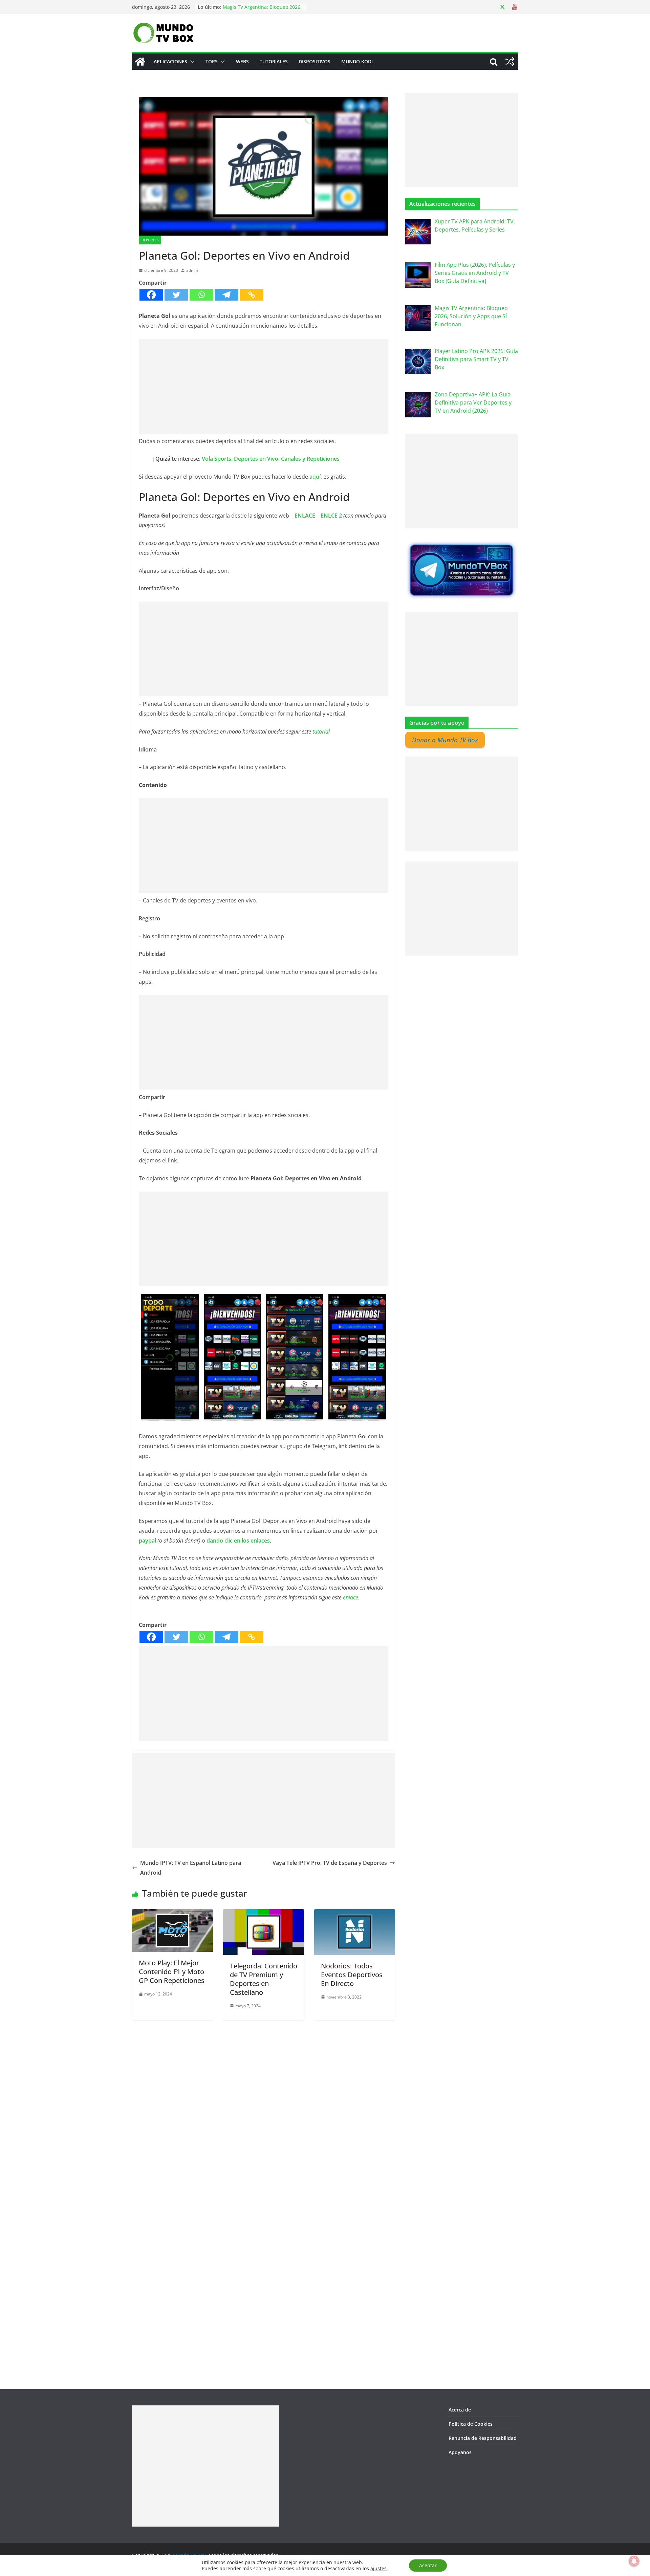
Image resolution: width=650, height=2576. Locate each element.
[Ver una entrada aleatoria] (510, 62)
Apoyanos (460, 2452)
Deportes (150, 240)
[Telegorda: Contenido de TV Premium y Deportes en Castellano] (264, 1914)
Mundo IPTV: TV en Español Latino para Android (191, 1868)
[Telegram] (226, 295)
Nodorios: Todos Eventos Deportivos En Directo (352, 1975)
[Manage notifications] (634, 2561)
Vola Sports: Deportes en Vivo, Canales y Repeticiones (271, 459)
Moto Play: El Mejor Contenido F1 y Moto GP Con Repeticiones (172, 1972)
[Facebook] (151, 295)
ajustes (378, 2569)
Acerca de (460, 2410)
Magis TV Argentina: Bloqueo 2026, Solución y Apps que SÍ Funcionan (262, 10)
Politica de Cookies (471, 2424)
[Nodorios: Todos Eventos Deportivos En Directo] (355, 1914)
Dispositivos (315, 61)
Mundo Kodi (357, 61)
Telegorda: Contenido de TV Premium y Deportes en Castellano (264, 1979)
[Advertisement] (264, 386)
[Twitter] (176, 295)
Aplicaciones (170, 61)
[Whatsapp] (201, 295)
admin (192, 270)
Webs (242, 61)
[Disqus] (264, 2105)
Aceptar (428, 2565)
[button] (191, 62)
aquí (315, 477)
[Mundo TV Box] (140, 62)
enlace (351, 1597)
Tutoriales (274, 61)
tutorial (321, 732)
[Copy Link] (252, 295)
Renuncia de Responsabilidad (483, 2438)
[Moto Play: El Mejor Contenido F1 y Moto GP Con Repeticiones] (172, 1914)
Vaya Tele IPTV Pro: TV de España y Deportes (330, 1863)
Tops (212, 61)
